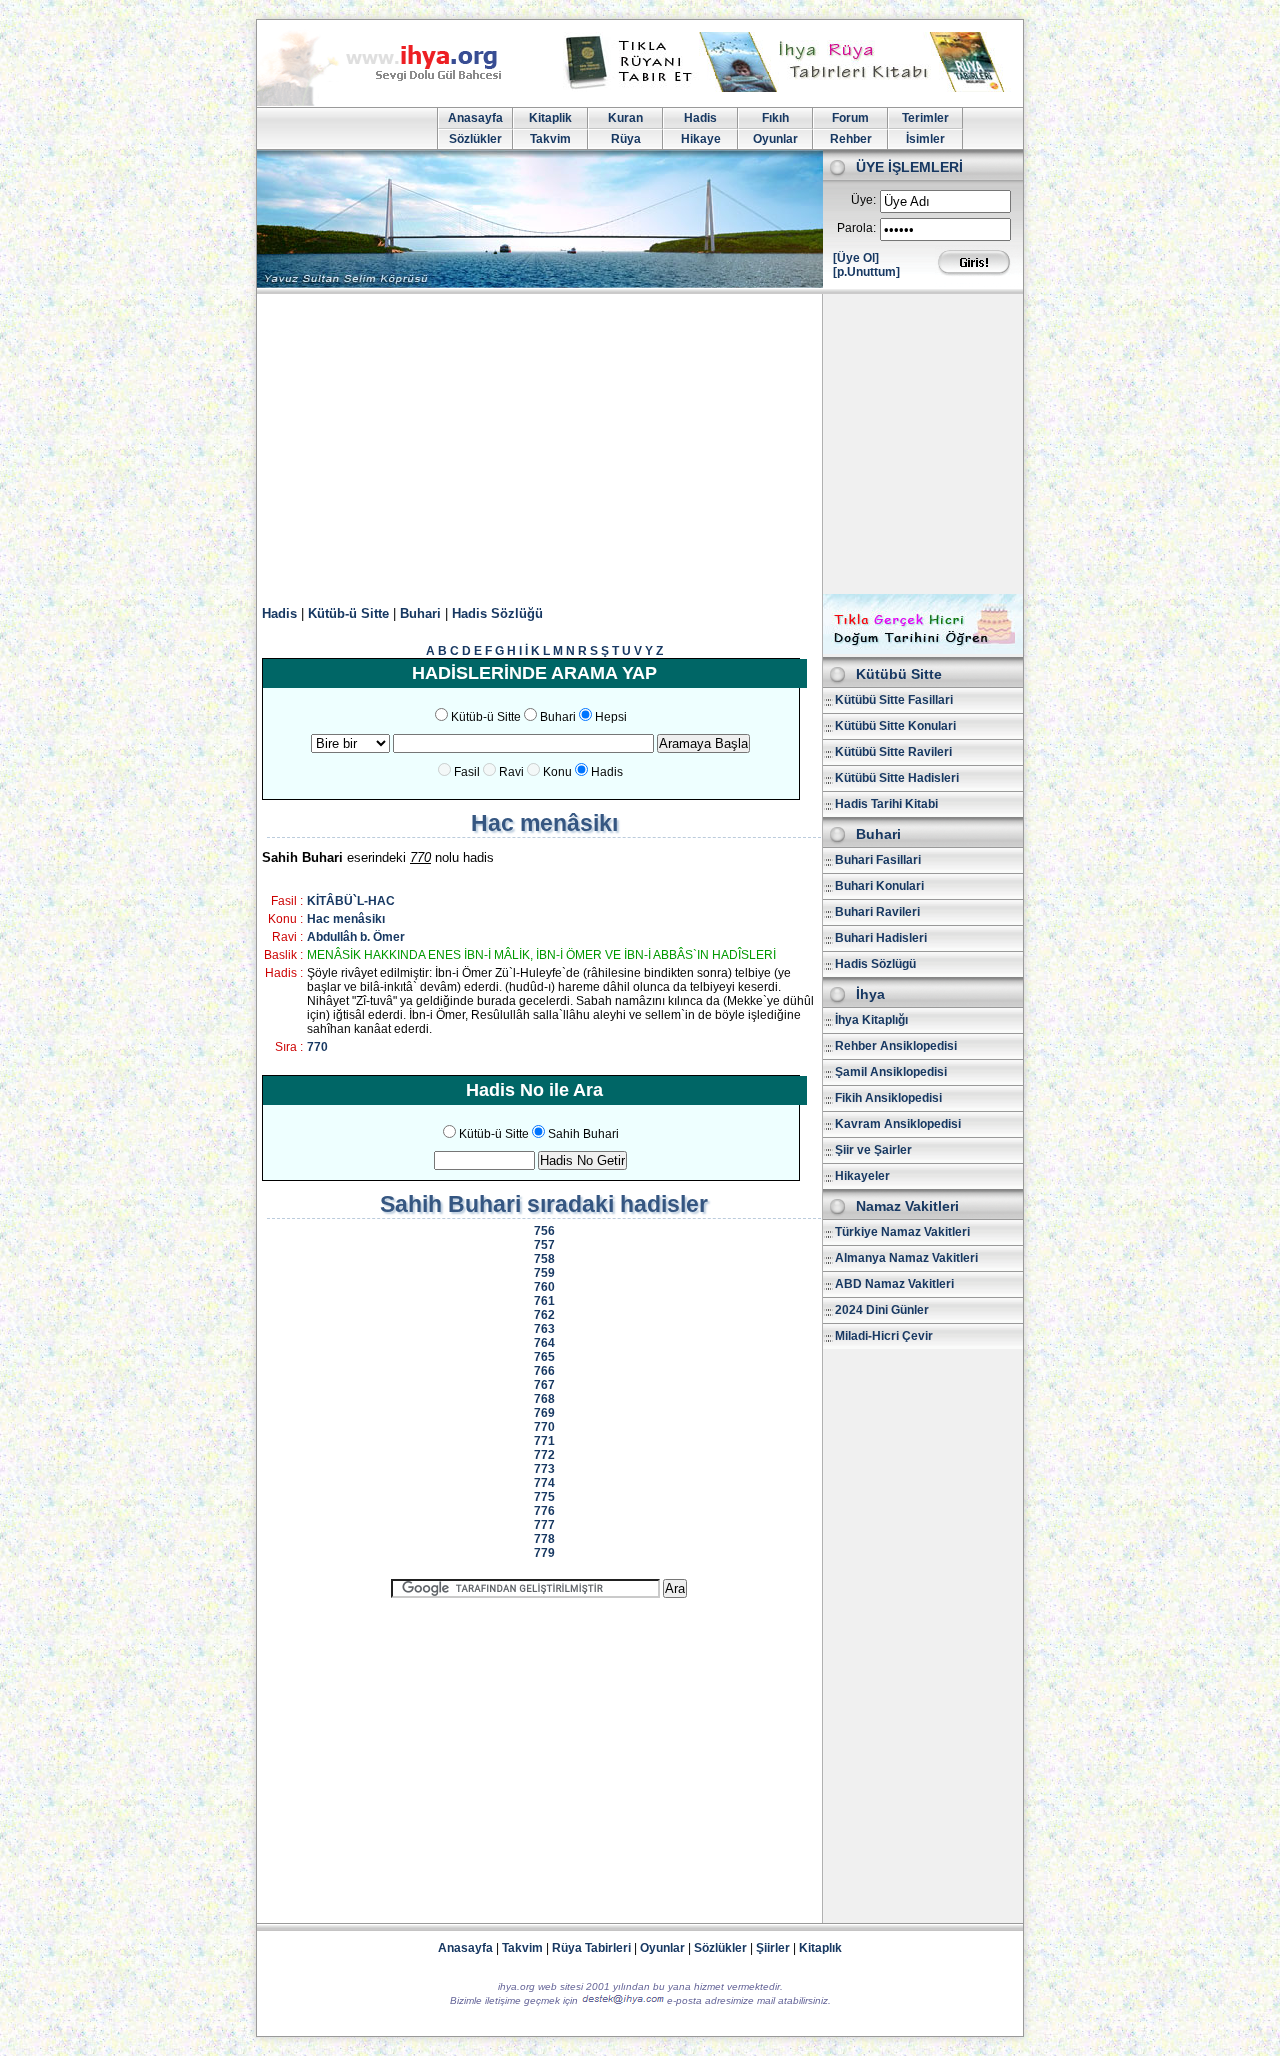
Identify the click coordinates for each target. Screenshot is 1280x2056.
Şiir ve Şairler (873, 1150)
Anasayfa (475, 118)
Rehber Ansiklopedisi (896, 1046)
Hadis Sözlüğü (497, 613)
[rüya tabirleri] (789, 88)
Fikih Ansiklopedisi (888, 1098)
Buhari (420, 613)
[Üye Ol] (856, 258)
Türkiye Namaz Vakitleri (902, 1232)
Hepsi (611, 717)
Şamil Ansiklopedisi (891, 1072)
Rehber (851, 139)
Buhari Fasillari (878, 860)
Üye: (863, 200)
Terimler (925, 118)
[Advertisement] (640, 444)
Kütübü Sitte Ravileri (893, 752)
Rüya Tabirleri (591, 1948)
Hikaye (701, 139)
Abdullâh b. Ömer (356, 937)
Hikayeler (862, 1176)
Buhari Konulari (879, 886)
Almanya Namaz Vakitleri (906, 1258)
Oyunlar (775, 139)
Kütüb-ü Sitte (348, 613)
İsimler (925, 139)
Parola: (856, 228)
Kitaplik (550, 118)
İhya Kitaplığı (871, 1020)
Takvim (550, 139)
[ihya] (398, 102)
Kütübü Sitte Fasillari (894, 700)
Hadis (700, 118)
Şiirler (773, 1948)
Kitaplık (820, 1948)
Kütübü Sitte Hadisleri (897, 778)
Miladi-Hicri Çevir (884, 1336)
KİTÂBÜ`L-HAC (351, 901)
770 (317, 1047)
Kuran (625, 118)
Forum (850, 118)
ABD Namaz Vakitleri (894, 1284)
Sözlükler (475, 139)
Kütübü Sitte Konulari (895, 726)
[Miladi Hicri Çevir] (923, 650)
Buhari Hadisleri (881, 938)
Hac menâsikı (346, 919)
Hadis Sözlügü (875, 964)
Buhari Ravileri (877, 912)
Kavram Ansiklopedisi (898, 1124)
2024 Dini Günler (882, 1310)
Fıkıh (775, 118)
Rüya (626, 139)
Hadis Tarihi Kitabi (886, 804)
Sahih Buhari (583, 1134)
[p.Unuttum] (866, 272)
